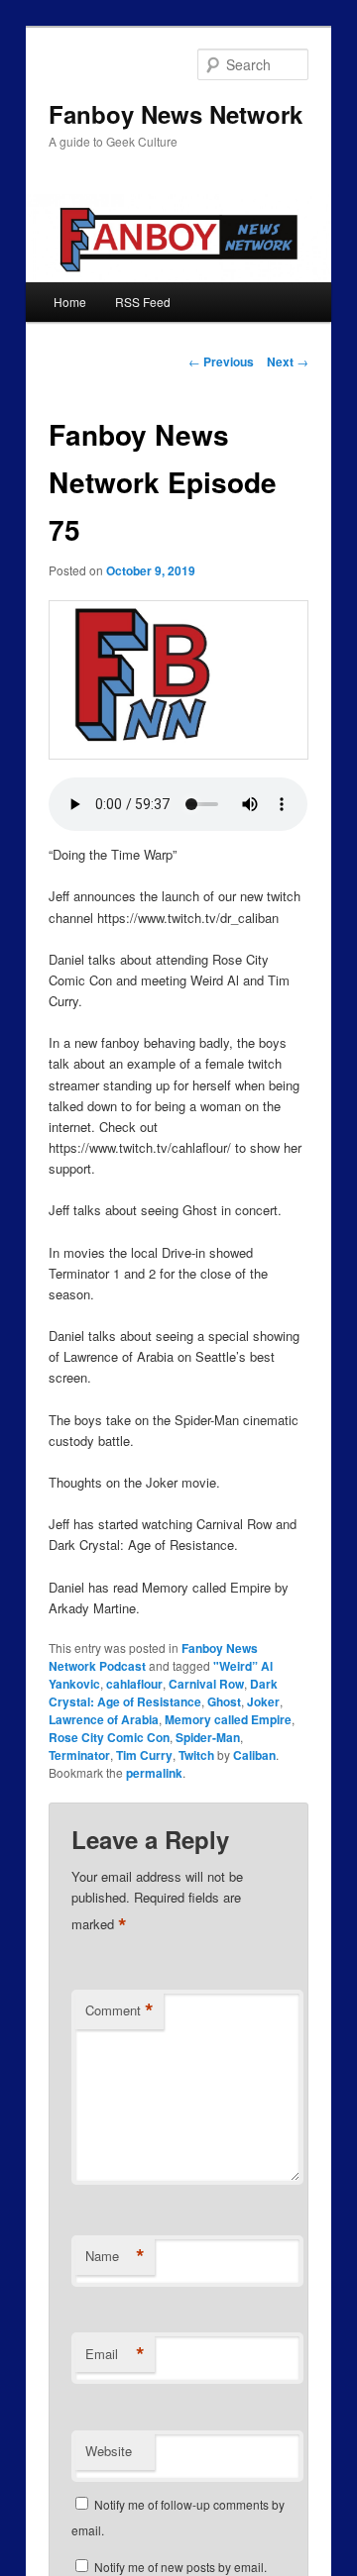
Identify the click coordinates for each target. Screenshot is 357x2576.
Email (115, 2354)
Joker (263, 1701)
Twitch (196, 1755)
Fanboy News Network (176, 114)
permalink (154, 1773)
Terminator (79, 1755)
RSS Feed (143, 302)
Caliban (254, 1755)
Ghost (224, 1701)
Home (70, 302)
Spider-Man (208, 1737)
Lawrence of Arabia (104, 1719)
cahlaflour (134, 1684)
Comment (119, 2010)
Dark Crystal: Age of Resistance (163, 1693)
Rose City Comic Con (109, 1737)
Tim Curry (144, 1755)
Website (109, 2451)
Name (115, 2256)
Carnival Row (206, 1684)
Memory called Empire (228, 1719)
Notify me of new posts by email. (180, 2567)
